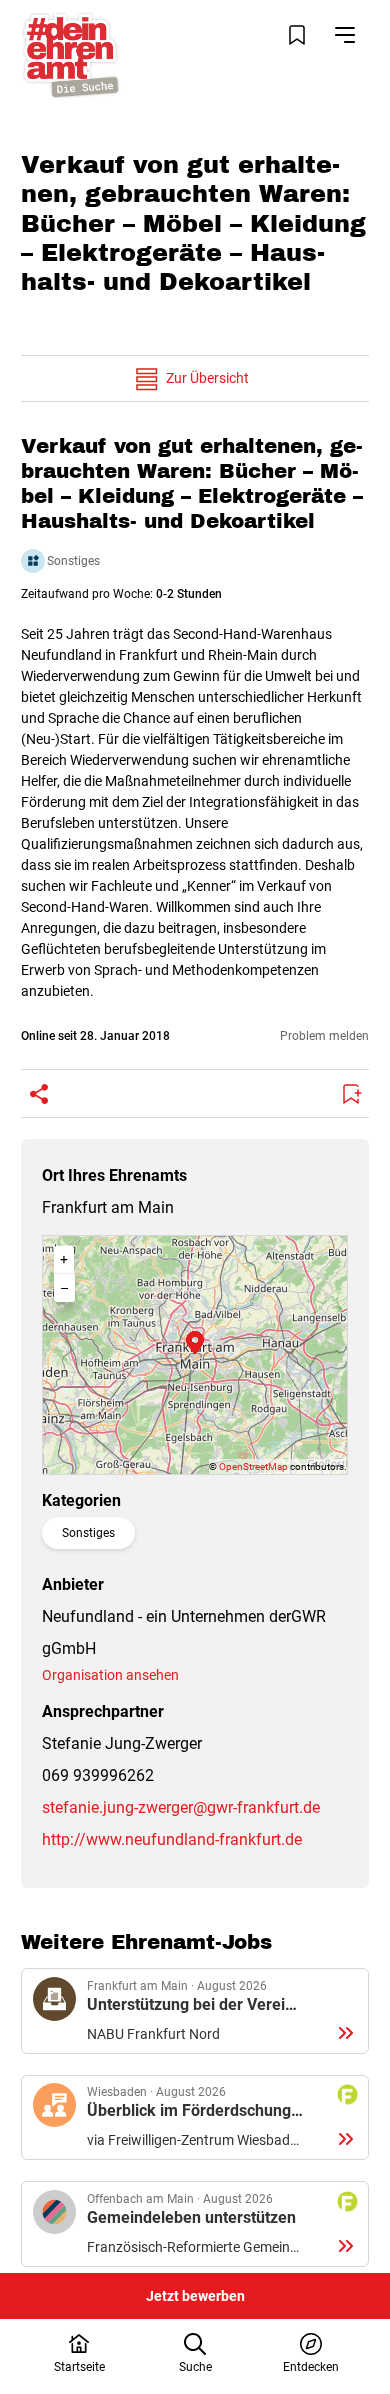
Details (195, 2011)
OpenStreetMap (253, 1466)
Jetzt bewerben (195, 2296)
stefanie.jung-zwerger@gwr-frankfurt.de (181, 1807)
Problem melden (324, 1036)
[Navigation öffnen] (345, 35)
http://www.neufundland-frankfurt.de (172, 1839)
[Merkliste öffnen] (297, 35)
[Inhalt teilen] (39, 1094)
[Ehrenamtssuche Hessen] (71, 55)
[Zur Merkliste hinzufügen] (351, 1094)
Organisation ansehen (110, 1675)
